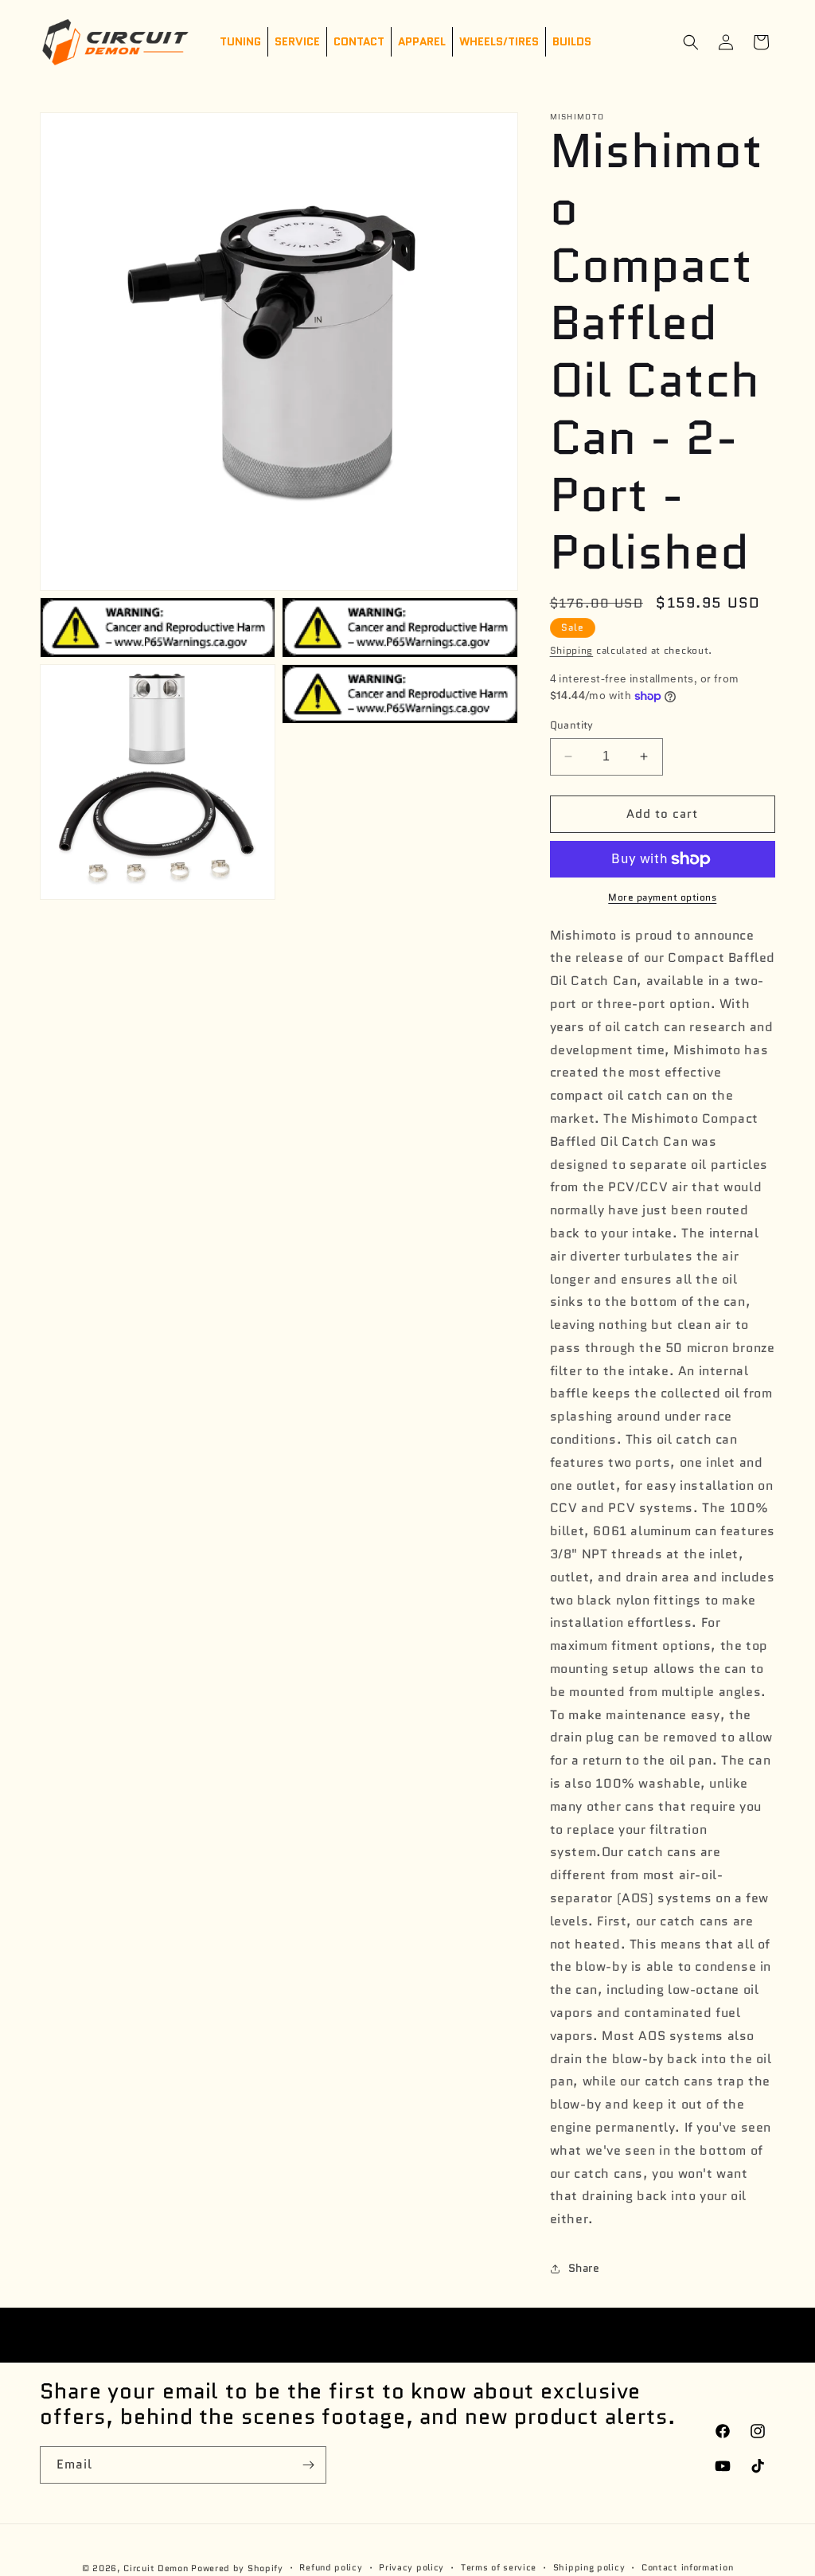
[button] (691, 42)
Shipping (572, 650)
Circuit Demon (156, 2568)
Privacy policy (411, 2567)
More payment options (662, 897)
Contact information (687, 2567)
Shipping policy (589, 2567)
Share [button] (584, 2268)
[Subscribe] (308, 2465)
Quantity (572, 725)
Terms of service (499, 2567)
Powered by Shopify (237, 2568)
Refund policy (331, 2567)
